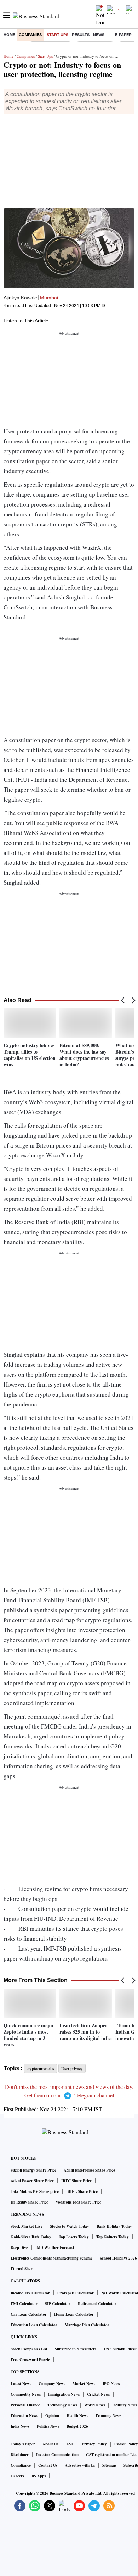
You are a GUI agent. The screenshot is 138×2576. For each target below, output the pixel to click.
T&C (70, 2444)
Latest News (21, 2384)
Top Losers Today (74, 2237)
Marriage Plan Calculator (87, 2325)
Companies (30, 35)
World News (94, 2405)
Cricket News (98, 2394)
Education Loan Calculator (34, 2325)
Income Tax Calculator (30, 2293)
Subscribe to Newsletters (76, 2349)
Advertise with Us (80, 2465)
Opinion (52, 2416)
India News (20, 2426)
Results (81, 35)
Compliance (21, 2465)
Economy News (108, 2416)
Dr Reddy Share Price (29, 2202)
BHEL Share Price (82, 2191)
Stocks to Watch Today (70, 2226)
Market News (84, 2384)
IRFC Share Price (76, 2181)
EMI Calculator (24, 2304)
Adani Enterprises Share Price (89, 2170)
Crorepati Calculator (76, 2293)
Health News (77, 2416)
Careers (17, 2476)
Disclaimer (20, 2455)
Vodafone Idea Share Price (78, 2202)
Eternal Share (22, 2269)
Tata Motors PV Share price (35, 2191)
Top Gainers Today (113, 2237)
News (99, 35)
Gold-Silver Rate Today (31, 2237)
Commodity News (26, 2394)
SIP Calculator (58, 2304)
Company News (52, 2384)
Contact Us (48, 2465)
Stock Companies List (29, 2349)
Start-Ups (57, 35)
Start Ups (45, 56)
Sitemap (109, 2465)
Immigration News (64, 2394)
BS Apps (39, 2476)
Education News (24, 2416)
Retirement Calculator (97, 2304)
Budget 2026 (77, 2426)
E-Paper (123, 35)
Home (9, 35)
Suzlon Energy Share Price (33, 2170)
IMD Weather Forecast (55, 2248)
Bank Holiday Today (114, 2226)
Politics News (48, 2426)
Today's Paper (23, 2444)
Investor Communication (57, 2455)
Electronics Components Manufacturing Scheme (51, 2258)
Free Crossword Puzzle (30, 2360)
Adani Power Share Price (32, 2181)
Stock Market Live (27, 2226)
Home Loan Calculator (74, 2314)
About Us (50, 2444)
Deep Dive (19, 2248)
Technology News (62, 2405)
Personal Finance (25, 2405)
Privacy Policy (94, 2444)
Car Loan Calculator (29, 2314)
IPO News (111, 2384)
